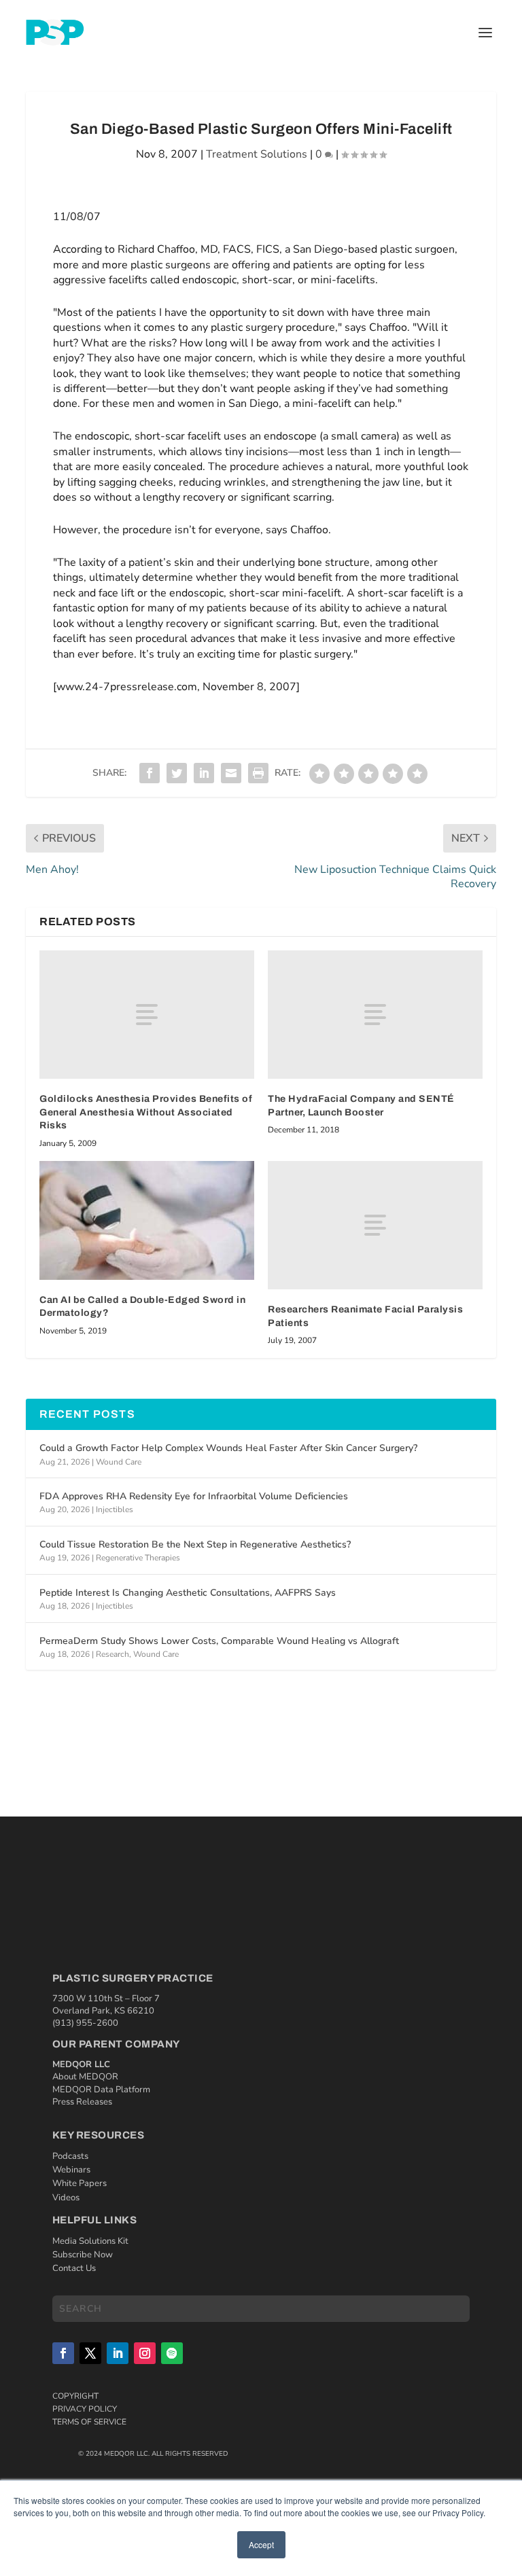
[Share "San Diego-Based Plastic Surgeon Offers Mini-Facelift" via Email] (231, 773)
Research (112, 1654)
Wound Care (119, 1462)
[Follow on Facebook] (63, 2353)
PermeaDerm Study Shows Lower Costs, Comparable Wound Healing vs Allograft (219, 1641)
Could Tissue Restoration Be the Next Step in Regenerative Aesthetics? (195, 1544)
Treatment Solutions (257, 154)
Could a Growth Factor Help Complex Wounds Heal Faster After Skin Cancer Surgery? (228, 1448)
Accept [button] (261, 2544)
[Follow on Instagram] (145, 2353)
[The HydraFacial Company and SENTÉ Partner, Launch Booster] (375, 1015)
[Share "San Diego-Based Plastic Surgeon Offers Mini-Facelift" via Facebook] (150, 773)
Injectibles (115, 1509)
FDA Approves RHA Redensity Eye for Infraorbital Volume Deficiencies (194, 1496)
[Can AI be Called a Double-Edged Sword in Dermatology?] (147, 1220)
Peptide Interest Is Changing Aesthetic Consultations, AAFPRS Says (188, 1593)
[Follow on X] (90, 2353)
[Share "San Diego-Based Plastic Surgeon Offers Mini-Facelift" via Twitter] (177, 773)
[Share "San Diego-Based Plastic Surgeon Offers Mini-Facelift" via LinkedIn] (204, 773)
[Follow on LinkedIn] (118, 2353)
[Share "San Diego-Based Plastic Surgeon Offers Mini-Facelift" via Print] (258, 773)
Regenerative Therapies (138, 1558)
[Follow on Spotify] (172, 2353)
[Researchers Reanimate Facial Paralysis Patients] (375, 1225)
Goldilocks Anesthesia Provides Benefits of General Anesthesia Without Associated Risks (146, 1112)
